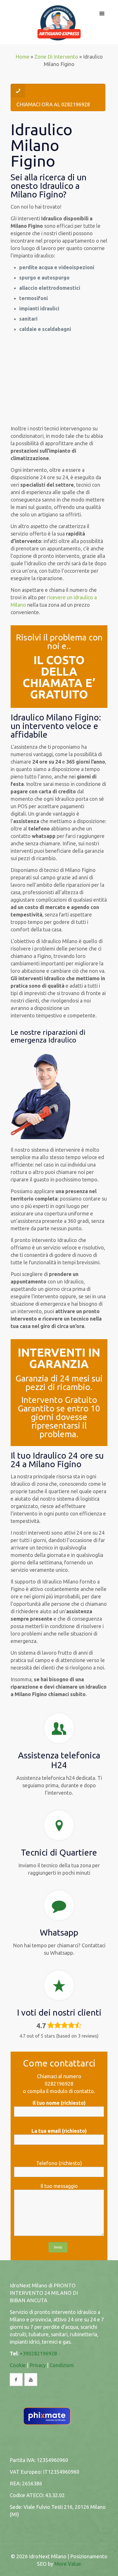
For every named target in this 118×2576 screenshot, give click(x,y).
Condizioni (62, 2365)
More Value (68, 2564)
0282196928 (59, 2084)
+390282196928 (38, 2353)
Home (22, 57)
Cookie (18, 2365)
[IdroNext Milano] (59, 22)
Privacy (38, 2365)
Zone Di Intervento (56, 57)
